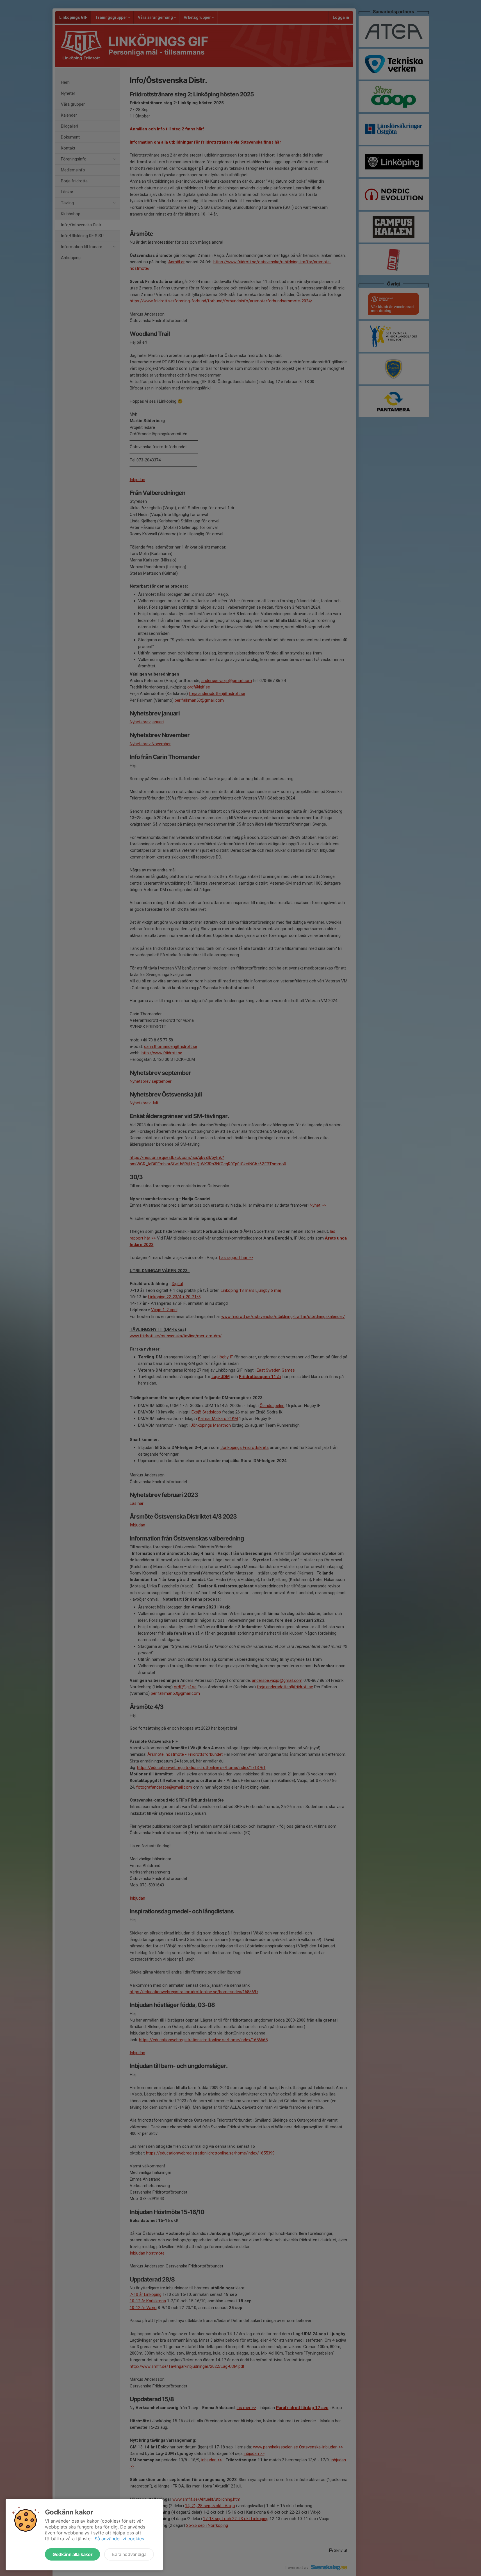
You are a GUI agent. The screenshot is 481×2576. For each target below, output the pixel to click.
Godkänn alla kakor (72, 2554)
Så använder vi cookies (119, 2539)
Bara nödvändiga (129, 2554)
